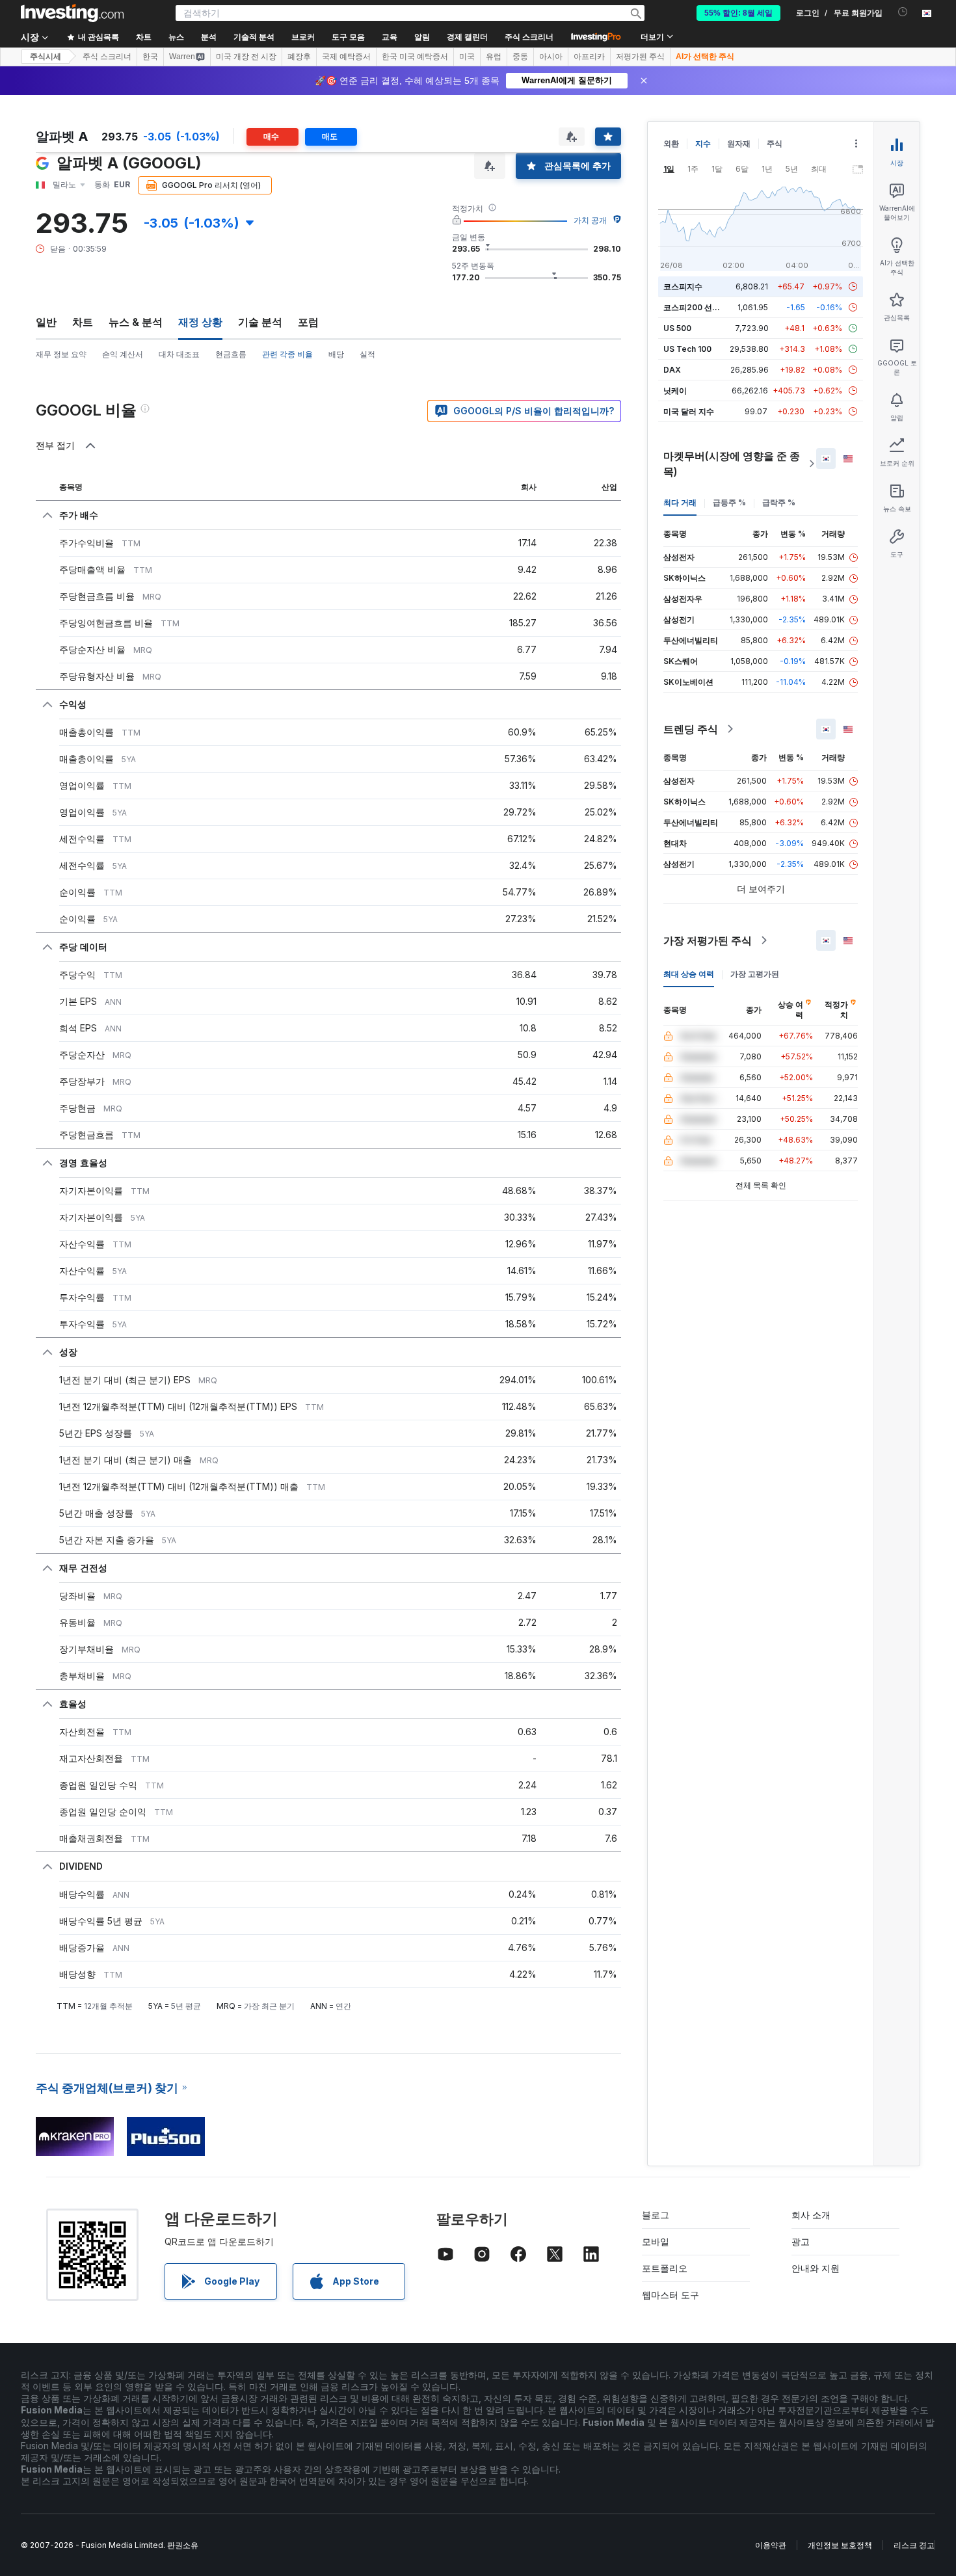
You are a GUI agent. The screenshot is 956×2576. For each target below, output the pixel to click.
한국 (150, 57)
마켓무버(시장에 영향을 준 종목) (732, 464)
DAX (672, 370)
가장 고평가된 (755, 974)
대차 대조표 (179, 354)
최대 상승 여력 (689, 974)
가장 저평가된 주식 (708, 940)
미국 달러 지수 (689, 411)
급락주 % (779, 502)
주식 (775, 143)
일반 (46, 322)
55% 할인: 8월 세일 (738, 13)
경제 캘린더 (467, 37)
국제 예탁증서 (346, 57)
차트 (83, 322)
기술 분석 (260, 322)
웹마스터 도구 (671, 2295)
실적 (367, 354)
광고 (801, 2241)
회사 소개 (811, 2215)
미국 (467, 57)
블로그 (656, 2215)
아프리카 (589, 57)
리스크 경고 (914, 2545)
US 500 (677, 328)
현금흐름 (231, 354)
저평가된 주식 (640, 57)
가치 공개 (590, 220)
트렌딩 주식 (691, 729)
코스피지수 (683, 286)
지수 (703, 143)
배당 (336, 354)
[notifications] (903, 12)
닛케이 (675, 391)
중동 (520, 57)
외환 (671, 143)
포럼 (308, 322)
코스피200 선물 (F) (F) (704, 307)
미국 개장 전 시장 (246, 57)
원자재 (739, 143)
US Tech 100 (687, 349)
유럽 (494, 57)
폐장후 (299, 57)
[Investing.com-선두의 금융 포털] (72, 13)
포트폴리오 (665, 2268)
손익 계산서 (123, 354)
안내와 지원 (816, 2268)
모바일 (656, 2241)
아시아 (551, 57)
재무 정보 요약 (61, 354)
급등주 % (729, 502)
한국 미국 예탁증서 (415, 57)
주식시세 (46, 57)
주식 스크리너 (529, 37)
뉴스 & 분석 (136, 322)
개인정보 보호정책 (840, 2545)
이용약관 (771, 2545)
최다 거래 (680, 502)
